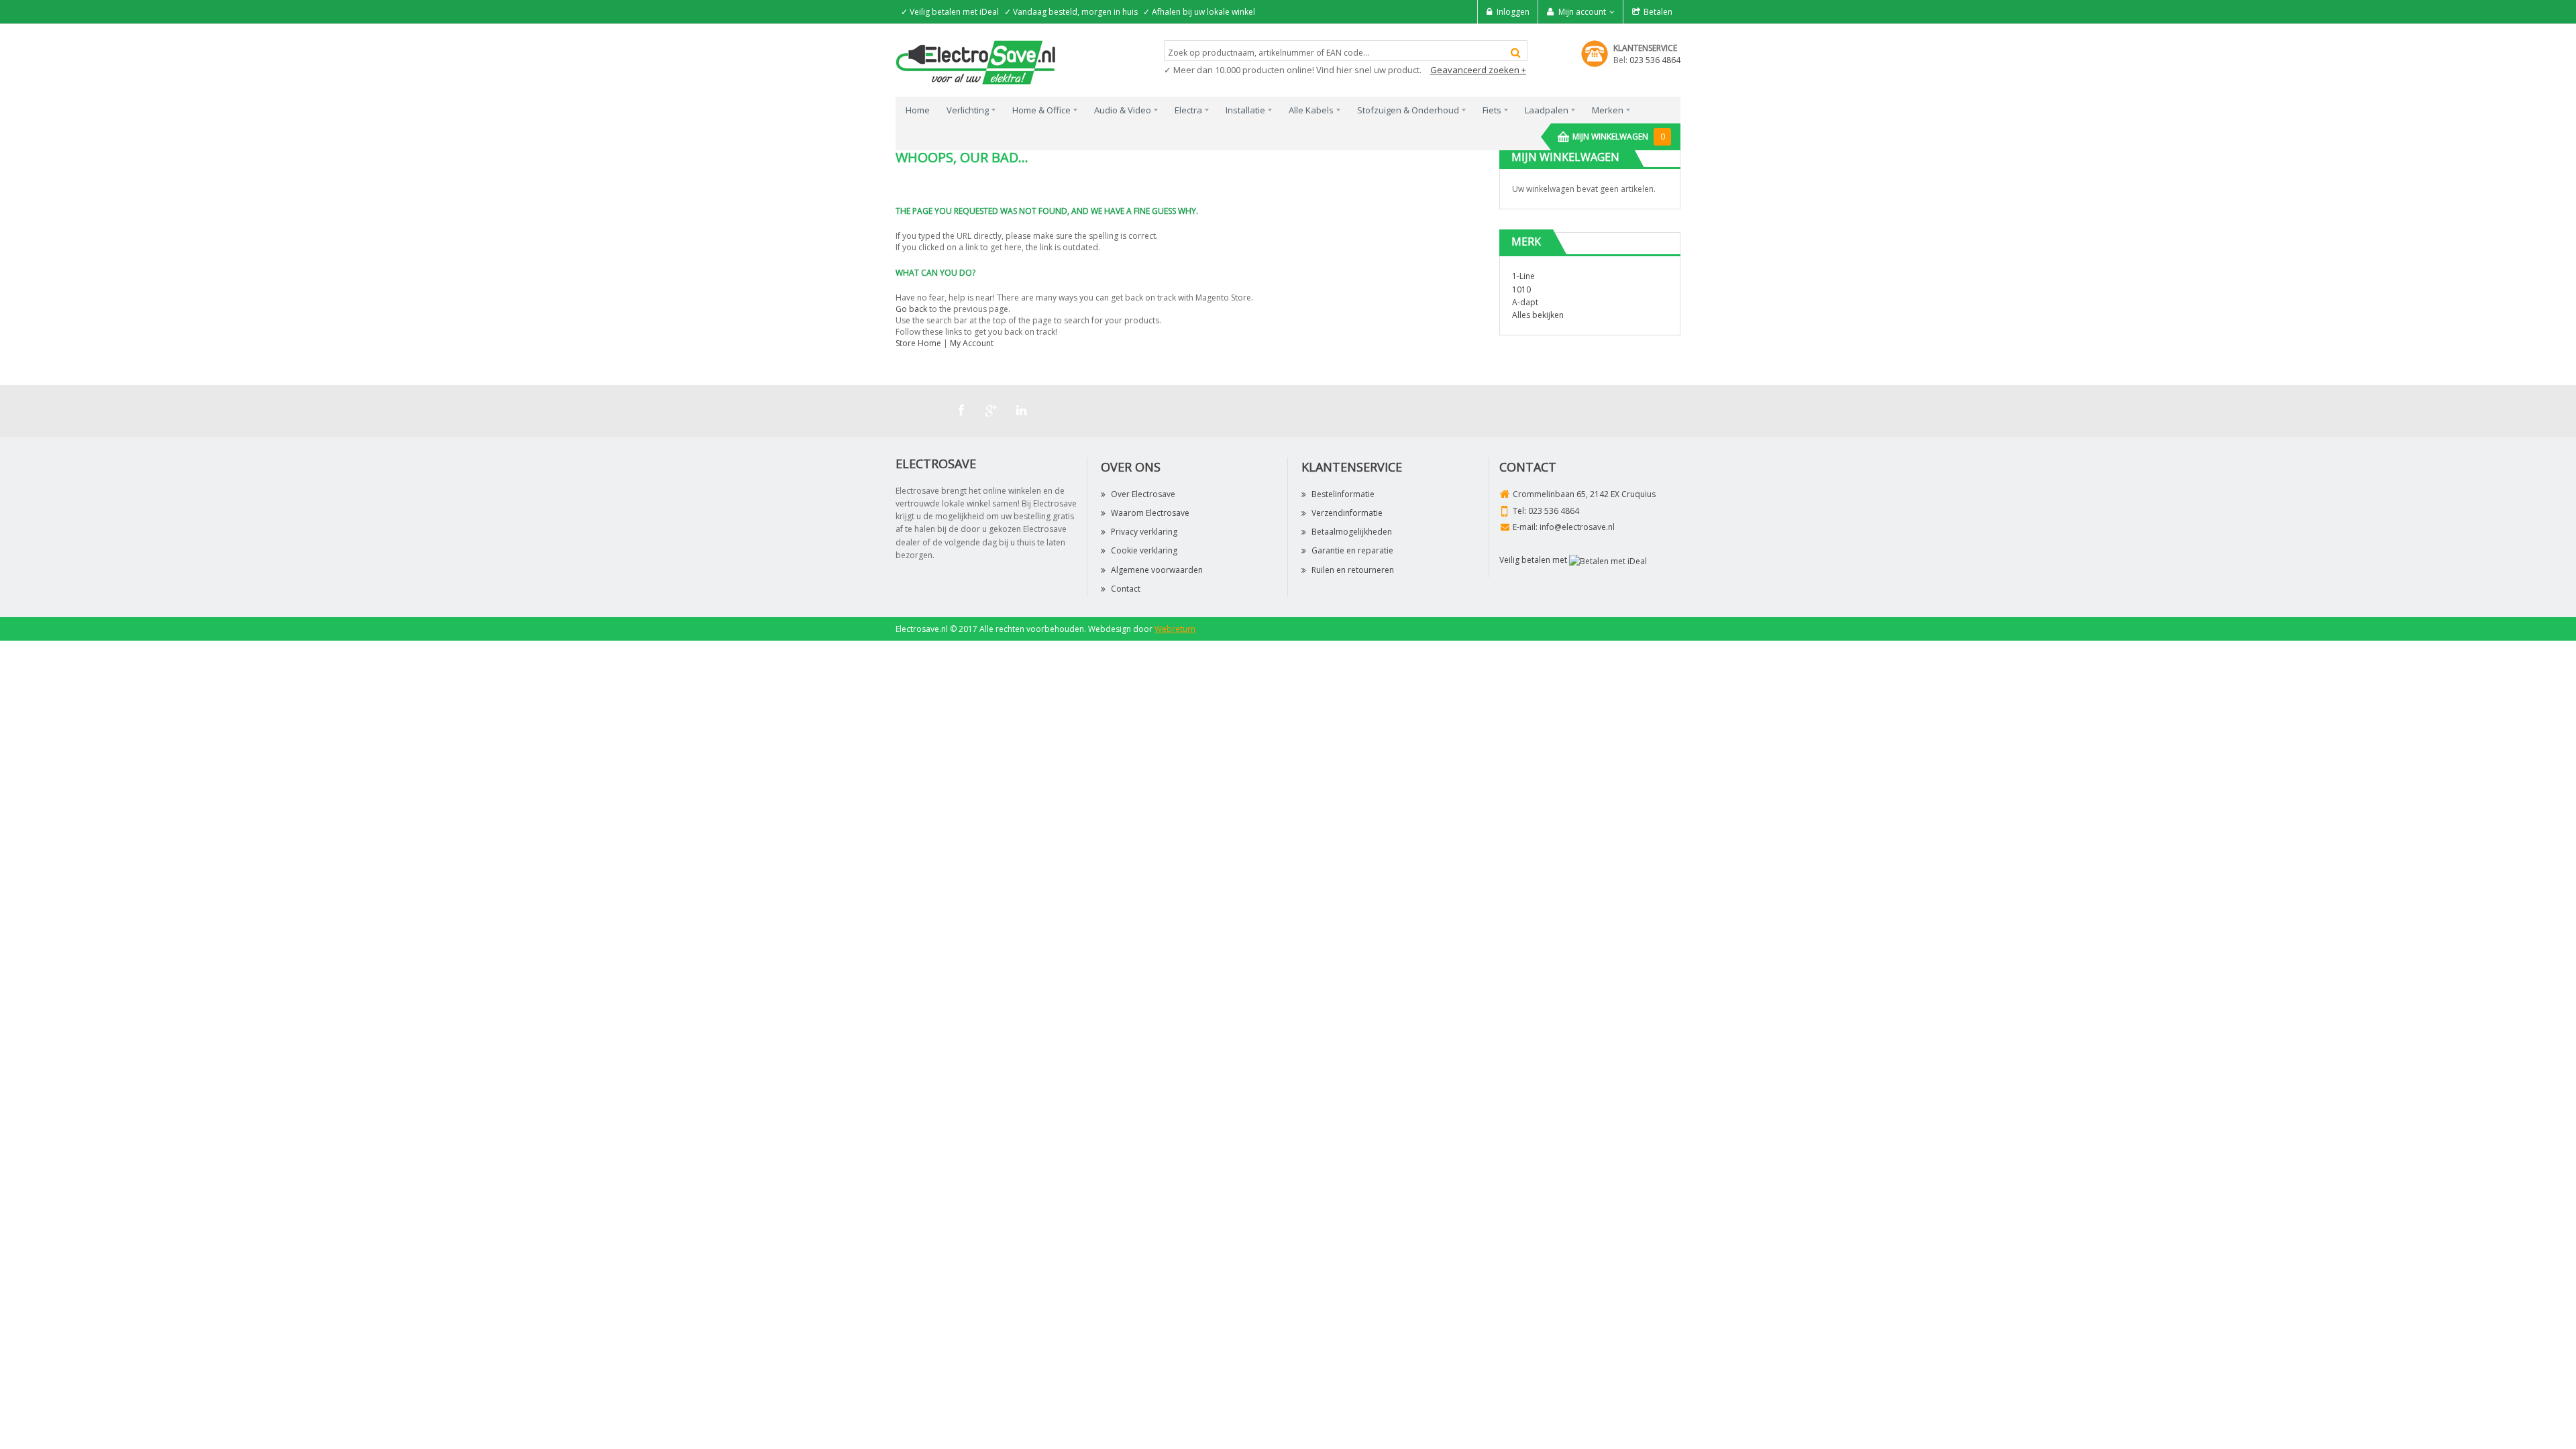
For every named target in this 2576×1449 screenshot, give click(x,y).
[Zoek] (1516, 53)
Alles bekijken (1538, 315)
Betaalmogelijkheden (1352, 532)
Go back (911, 309)
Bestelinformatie (1343, 494)
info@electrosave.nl (1577, 527)
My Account (972, 343)
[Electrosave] (976, 61)
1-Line (1523, 276)
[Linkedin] (1022, 411)
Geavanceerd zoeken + (1478, 70)
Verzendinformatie (1347, 513)
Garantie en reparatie (1352, 550)
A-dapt (1525, 302)
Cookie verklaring (1144, 550)
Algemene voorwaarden (1157, 570)
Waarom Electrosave (1150, 513)
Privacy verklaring (1144, 532)
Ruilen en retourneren (1353, 570)
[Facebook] (961, 411)
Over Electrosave (1143, 494)
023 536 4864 (1655, 60)
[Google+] (991, 411)
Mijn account (1582, 12)
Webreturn (1175, 629)
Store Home (918, 343)
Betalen (1658, 12)
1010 (1521, 289)
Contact (1126, 589)
